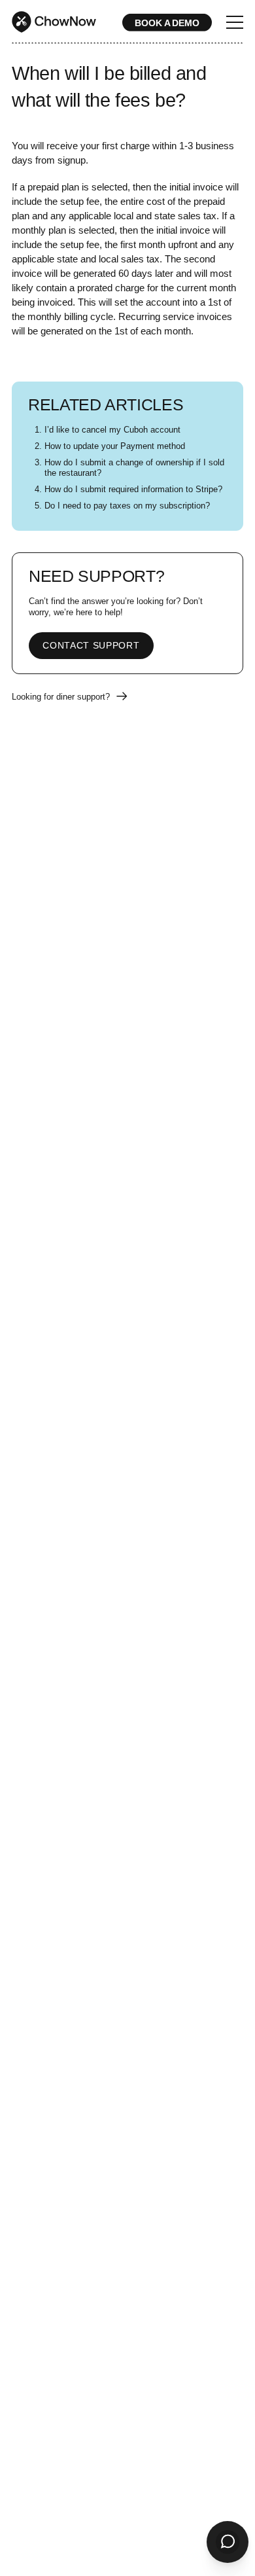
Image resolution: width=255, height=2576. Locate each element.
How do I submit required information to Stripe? (133, 490)
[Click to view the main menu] (235, 24)
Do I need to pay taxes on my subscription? (127, 506)
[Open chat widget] (228, 2542)
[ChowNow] (54, 22)
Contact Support (91, 646)
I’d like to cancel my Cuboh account (112, 430)
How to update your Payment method (115, 446)
